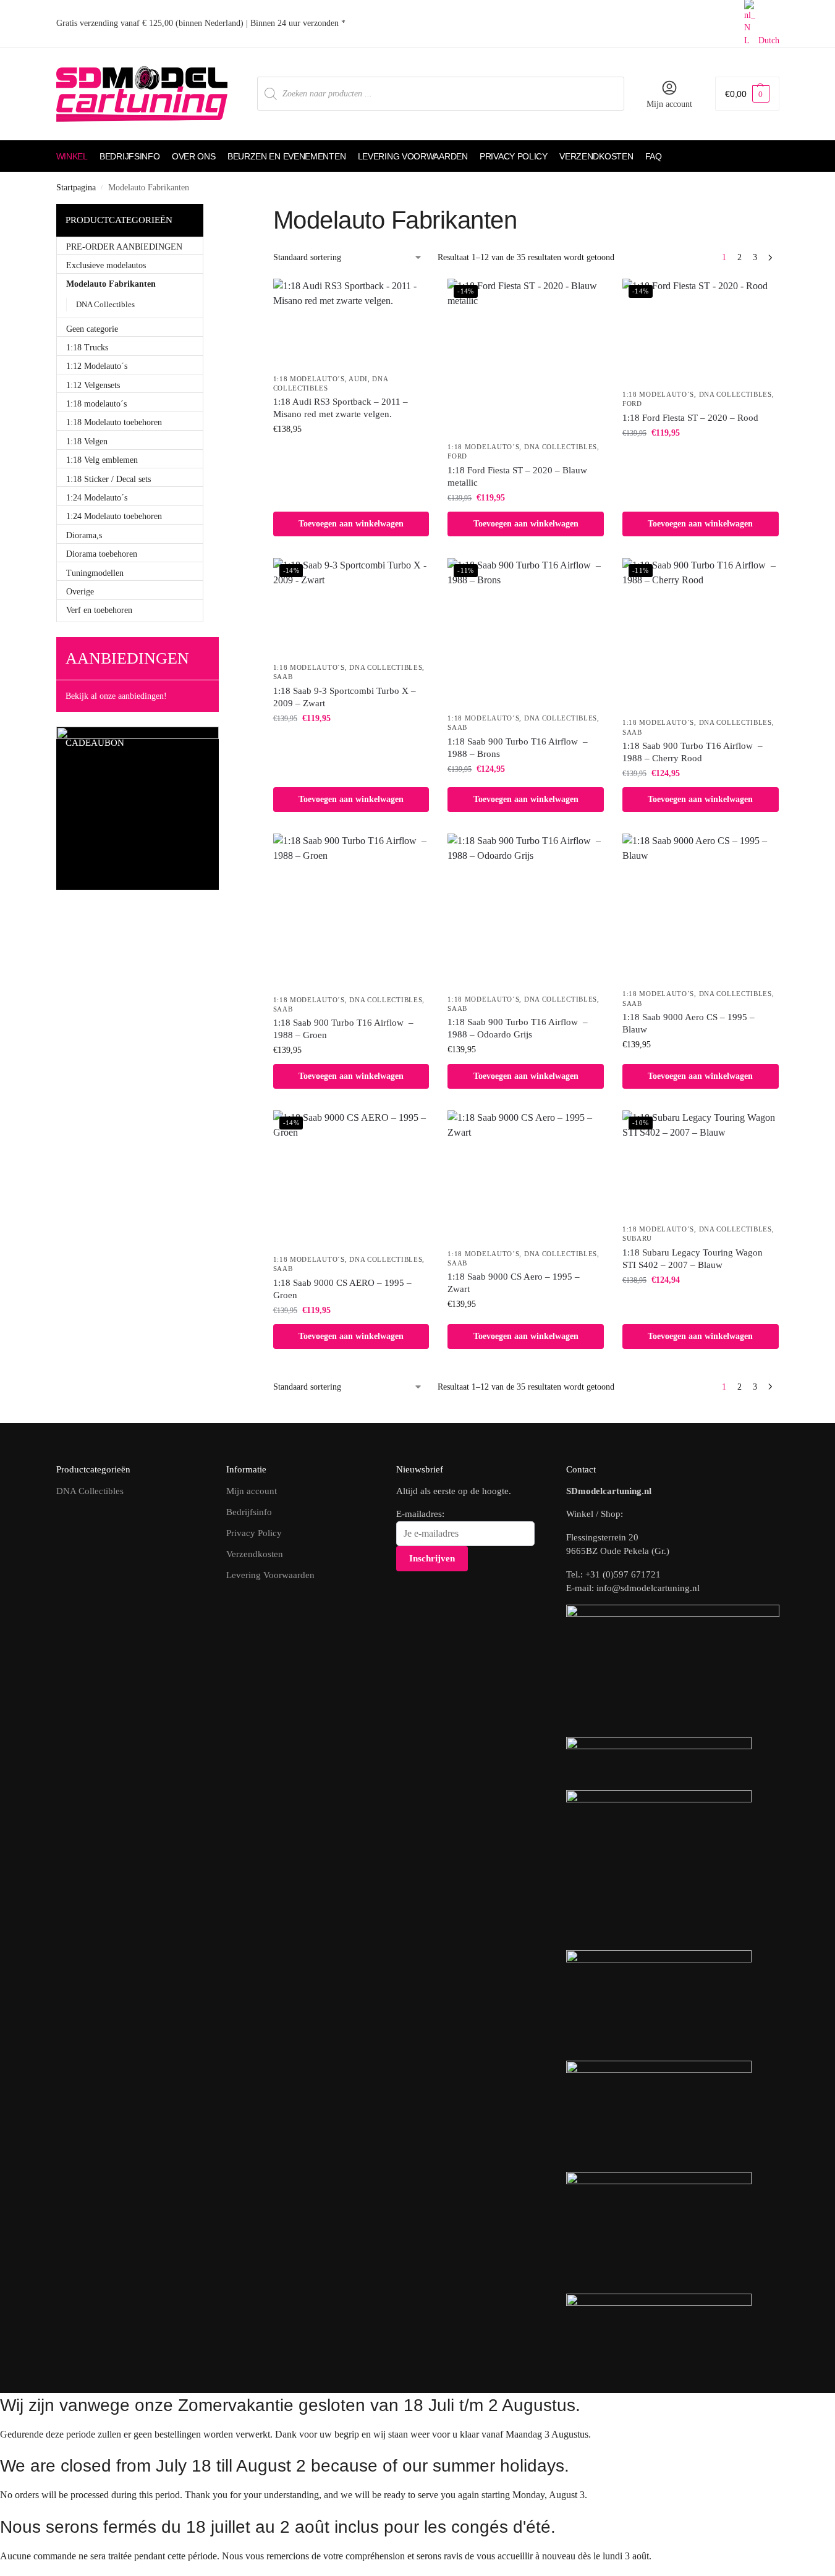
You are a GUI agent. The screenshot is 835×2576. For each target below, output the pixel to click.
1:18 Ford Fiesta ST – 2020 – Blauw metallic (517, 476)
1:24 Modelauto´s (97, 498)
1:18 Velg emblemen (102, 460)
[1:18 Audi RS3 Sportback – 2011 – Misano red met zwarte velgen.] (351, 323)
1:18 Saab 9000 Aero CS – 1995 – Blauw (689, 1023)
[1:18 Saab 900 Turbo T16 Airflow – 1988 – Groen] (351, 910)
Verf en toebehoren (99, 610)
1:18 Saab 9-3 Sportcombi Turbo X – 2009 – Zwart (345, 697)
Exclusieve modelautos (106, 265)
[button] (747, 94)
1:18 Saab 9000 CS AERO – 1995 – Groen (342, 1289)
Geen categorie (92, 329)
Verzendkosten (255, 1554)
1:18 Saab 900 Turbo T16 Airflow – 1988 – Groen (343, 1029)
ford (457, 456)
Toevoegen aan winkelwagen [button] (351, 524)
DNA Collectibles (561, 447)
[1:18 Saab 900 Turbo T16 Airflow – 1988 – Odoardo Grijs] (526, 910)
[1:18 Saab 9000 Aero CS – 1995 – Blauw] (701, 908)
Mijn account (669, 104)
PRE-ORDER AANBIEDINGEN (124, 247)
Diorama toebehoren (102, 554)
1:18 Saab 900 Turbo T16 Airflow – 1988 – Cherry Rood (693, 752)
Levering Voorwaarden (270, 1575)
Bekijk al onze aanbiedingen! (116, 696)
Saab (283, 677)
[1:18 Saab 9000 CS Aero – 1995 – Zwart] (526, 1176)
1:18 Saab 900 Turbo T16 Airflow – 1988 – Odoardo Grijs (518, 1028)
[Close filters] (240, 211)
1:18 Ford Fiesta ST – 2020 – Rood (690, 418)
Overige (80, 592)
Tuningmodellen (95, 573)
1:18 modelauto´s (309, 379)
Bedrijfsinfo (249, 1512)
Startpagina (76, 188)
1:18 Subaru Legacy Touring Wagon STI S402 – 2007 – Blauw (693, 1259)
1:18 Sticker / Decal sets (108, 479)
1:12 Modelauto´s (97, 366)
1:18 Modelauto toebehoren (114, 422)
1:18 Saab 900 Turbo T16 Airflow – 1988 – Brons (518, 748)
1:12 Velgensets (93, 385)
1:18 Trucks (87, 348)
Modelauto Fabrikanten (111, 284)
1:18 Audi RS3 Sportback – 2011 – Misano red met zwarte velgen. (341, 408)
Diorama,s (84, 535)
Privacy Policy (254, 1533)
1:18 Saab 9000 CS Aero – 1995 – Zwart (514, 1283)
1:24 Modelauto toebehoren (114, 516)
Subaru (637, 1238)
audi (358, 379)
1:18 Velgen (87, 441)
